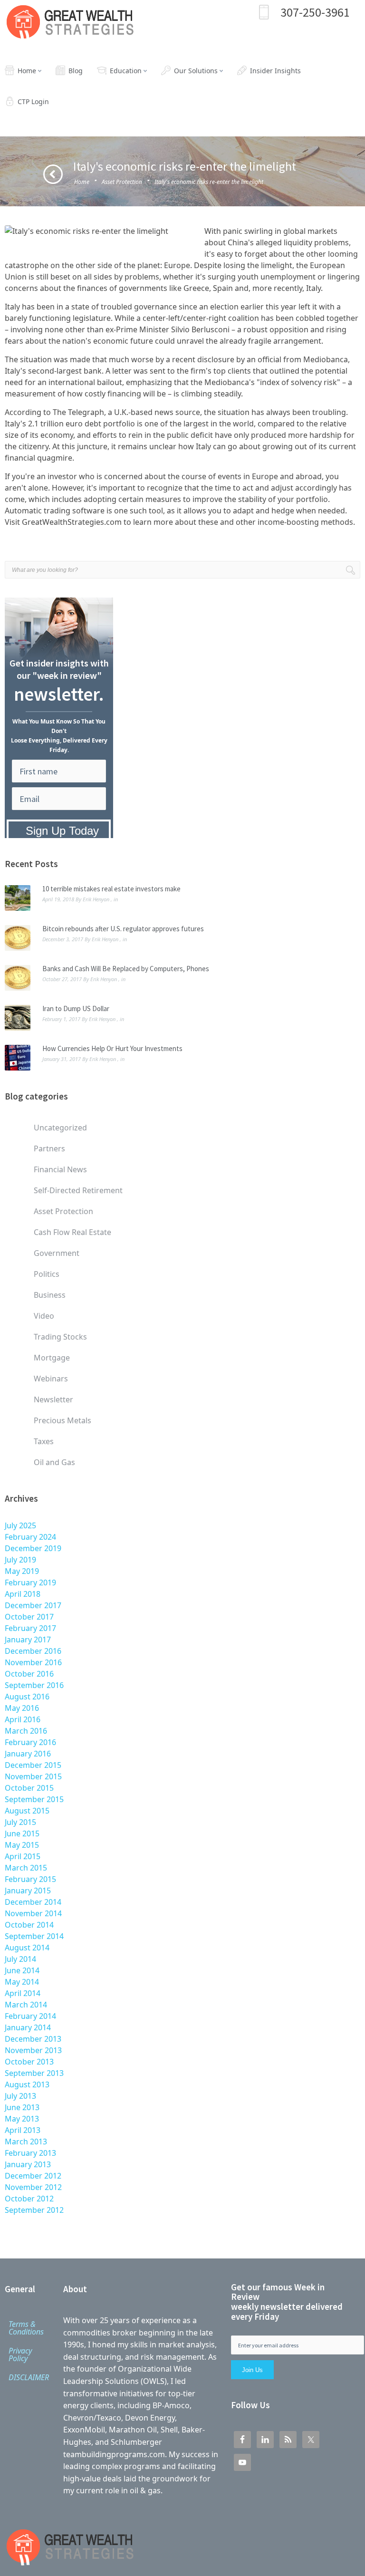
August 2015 (27, 1811)
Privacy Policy (20, 2354)
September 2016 (34, 1685)
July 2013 (20, 2096)
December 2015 (33, 1765)
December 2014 (33, 1902)
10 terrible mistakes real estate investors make (111, 889)
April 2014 (23, 1993)
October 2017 (29, 1617)
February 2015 (30, 1879)
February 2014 (30, 2016)
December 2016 (33, 1651)
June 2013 (22, 2107)
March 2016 (26, 1731)
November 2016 (33, 1662)
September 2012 (34, 2210)
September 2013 (34, 2073)
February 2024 (30, 1537)
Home (82, 182)
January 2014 (28, 2027)
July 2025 (20, 1525)
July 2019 (20, 1560)
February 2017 (30, 1628)
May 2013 (22, 2119)
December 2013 (33, 2039)
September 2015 (34, 1799)
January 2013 (28, 2164)
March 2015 (26, 1868)
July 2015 (20, 1822)
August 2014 (27, 1948)
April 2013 (23, 2130)
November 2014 (33, 1913)
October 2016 (29, 1674)
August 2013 (27, 2084)
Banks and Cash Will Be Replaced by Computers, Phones (126, 969)
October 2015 (29, 1788)
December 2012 (33, 2176)
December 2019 (33, 1548)
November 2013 (33, 2050)
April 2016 (23, 1719)
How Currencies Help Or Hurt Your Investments (112, 1048)
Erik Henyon (96, 899)
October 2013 (29, 2062)
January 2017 (28, 1640)
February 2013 (30, 2153)
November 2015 (33, 1776)
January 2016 (28, 1754)
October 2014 (29, 1925)
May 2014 (22, 1982)
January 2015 (28, 1891)
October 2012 (29, 2199)
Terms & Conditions (26, 2328)
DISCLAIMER (29, 2377)
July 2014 (20, 1959)
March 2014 (26, 2005)
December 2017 (33, 1605)
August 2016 (27, 1697)
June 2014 (22, 1970)
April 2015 (23, 1856)
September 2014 (34, 1936)
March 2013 (26, 2142)
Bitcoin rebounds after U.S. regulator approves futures (123, 929)
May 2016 (22, 1708)
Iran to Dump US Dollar (76, 1008)
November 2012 (33, 2187)
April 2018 (23, 1594)
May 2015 (22, 1845)
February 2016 (30, 1742)
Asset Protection (122, 182)
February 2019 (30, 1582)
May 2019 (22, 1571)
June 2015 (22, 1833)
